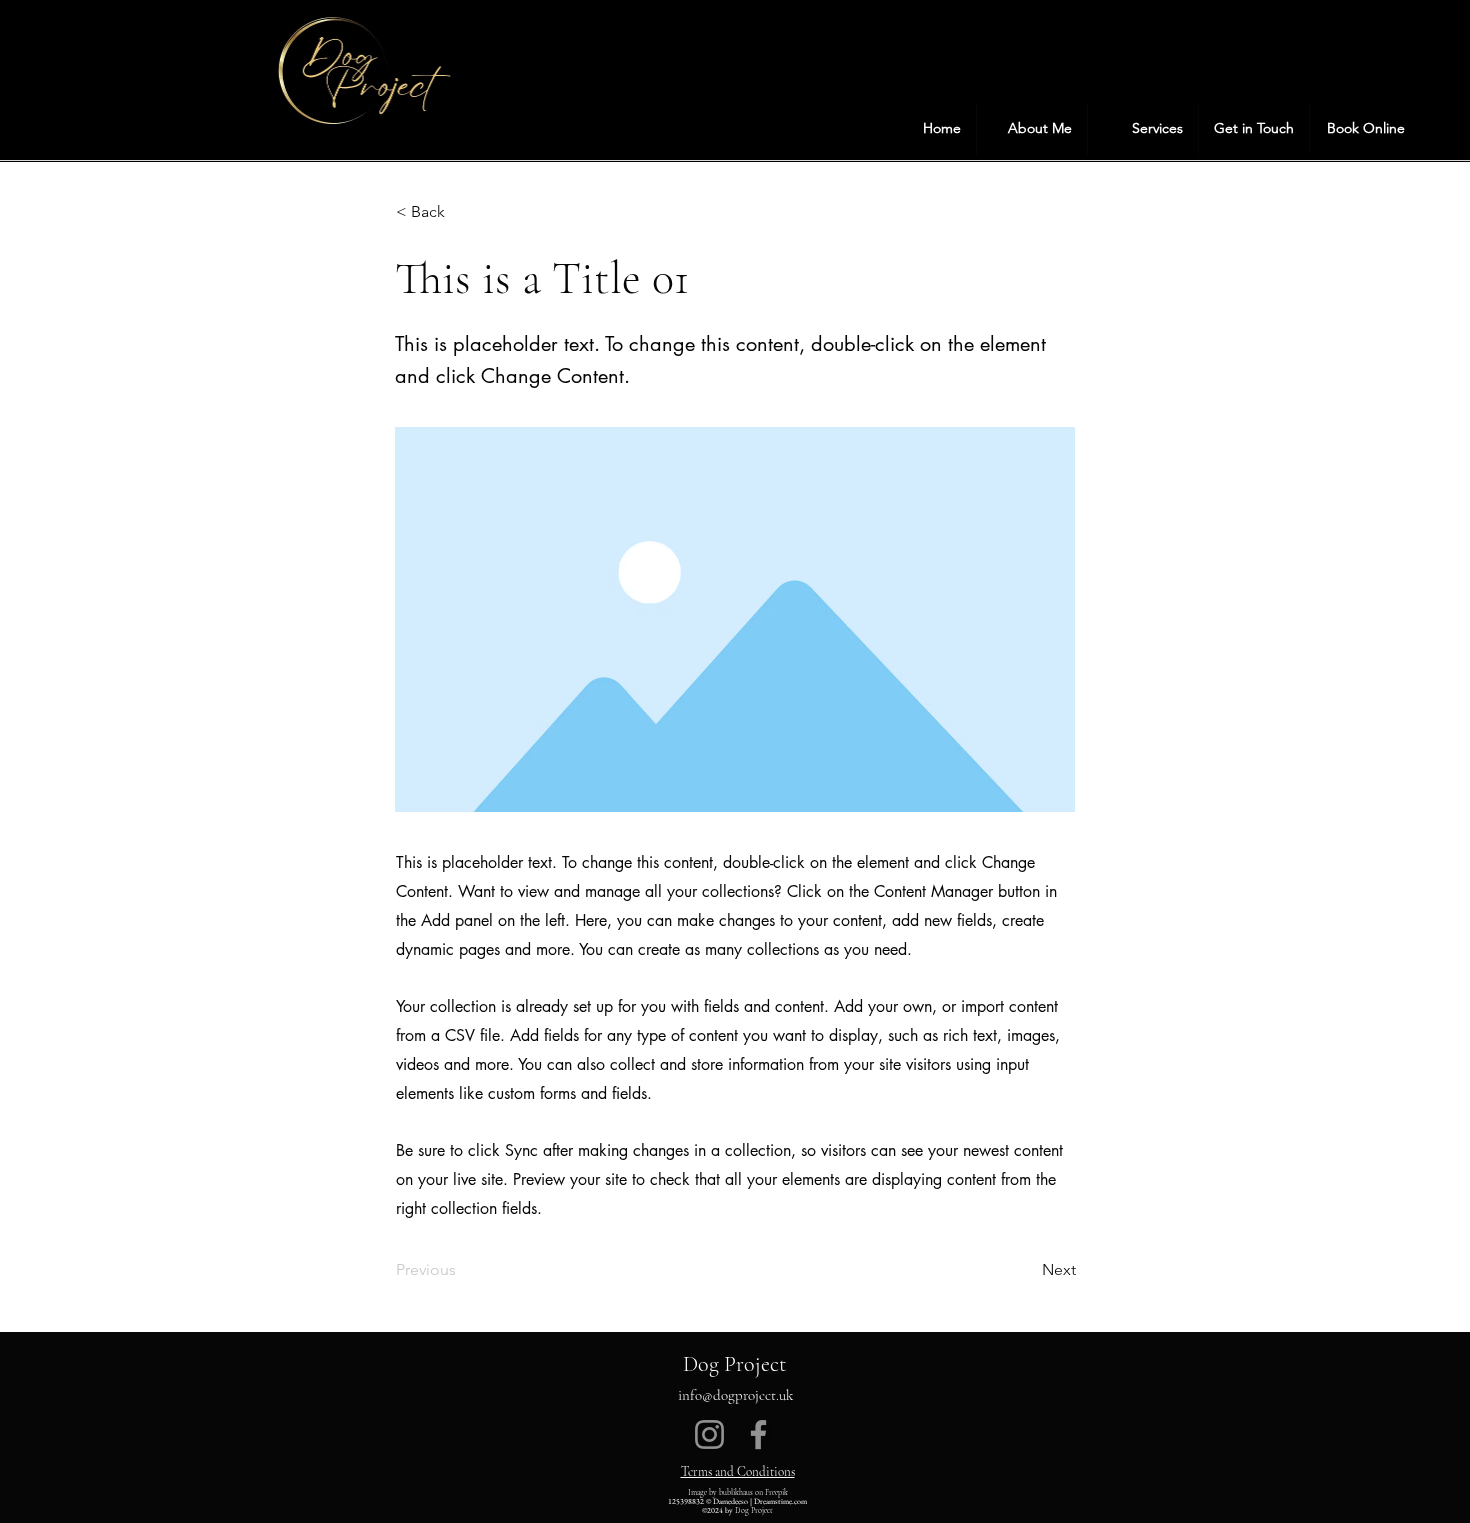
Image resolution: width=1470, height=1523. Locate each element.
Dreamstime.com (780, 1501)
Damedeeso (730, 1501)
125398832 (686, 1501)
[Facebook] (758, 1434)
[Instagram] (709, 1434)
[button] (1143, 128)
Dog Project (734, 1364)
